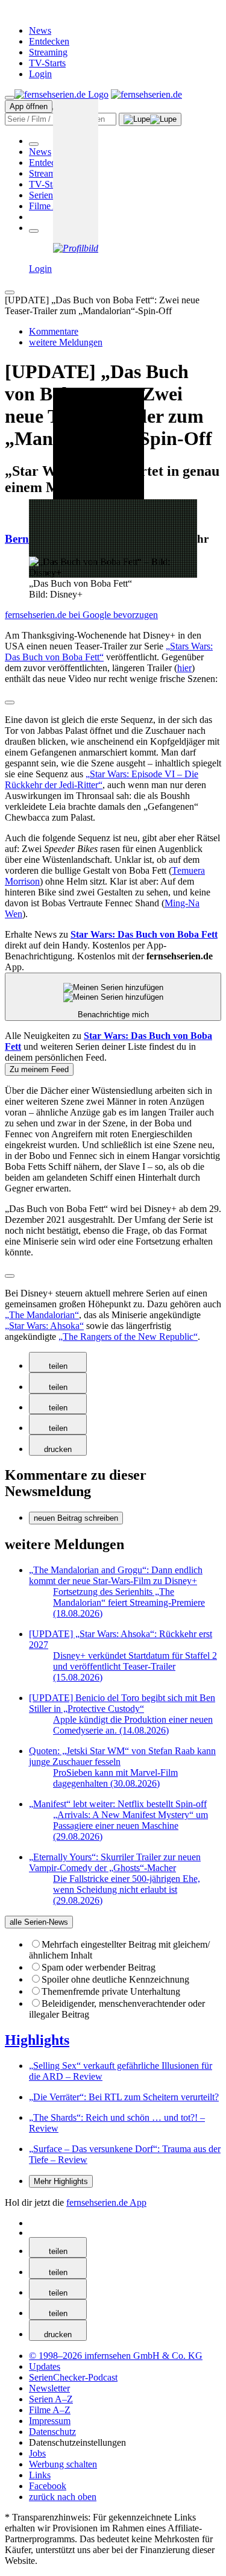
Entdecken (49, 41)
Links (40, 2475)
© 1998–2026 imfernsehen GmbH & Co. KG (116, 2356)
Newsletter (49, 2388)
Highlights (37, 2040)
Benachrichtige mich (113, 1015)
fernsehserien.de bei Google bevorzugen (81, 615)
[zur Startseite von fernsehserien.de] (61, 94)
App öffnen (29, 106)
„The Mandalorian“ (42, 1315)
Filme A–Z (50, 206)
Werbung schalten (63, 2464)
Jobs (37, 2453)
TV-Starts (47, 63)
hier (184, 668)
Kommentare (54, 331)
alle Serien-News (39, 1922)
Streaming (48, 52)
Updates (45, 2366)
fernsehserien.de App (106, 2202)
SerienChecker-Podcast (73, 2377)
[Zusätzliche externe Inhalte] (10, 702)
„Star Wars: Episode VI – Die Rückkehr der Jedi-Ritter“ (102, 779)
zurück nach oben (63, 2497)
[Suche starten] (150, 119)
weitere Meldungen (66, 342)
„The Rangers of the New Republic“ (128, 1337)
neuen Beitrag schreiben (76, 1518)
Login (40, 74)
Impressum (50, 2421)
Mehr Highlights (61, 2181)
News (40, 30)
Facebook (48, 2486)
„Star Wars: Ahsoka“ (44, 1326)
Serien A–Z (51, 195)
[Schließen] (10, 292)
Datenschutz (52, 2432)
